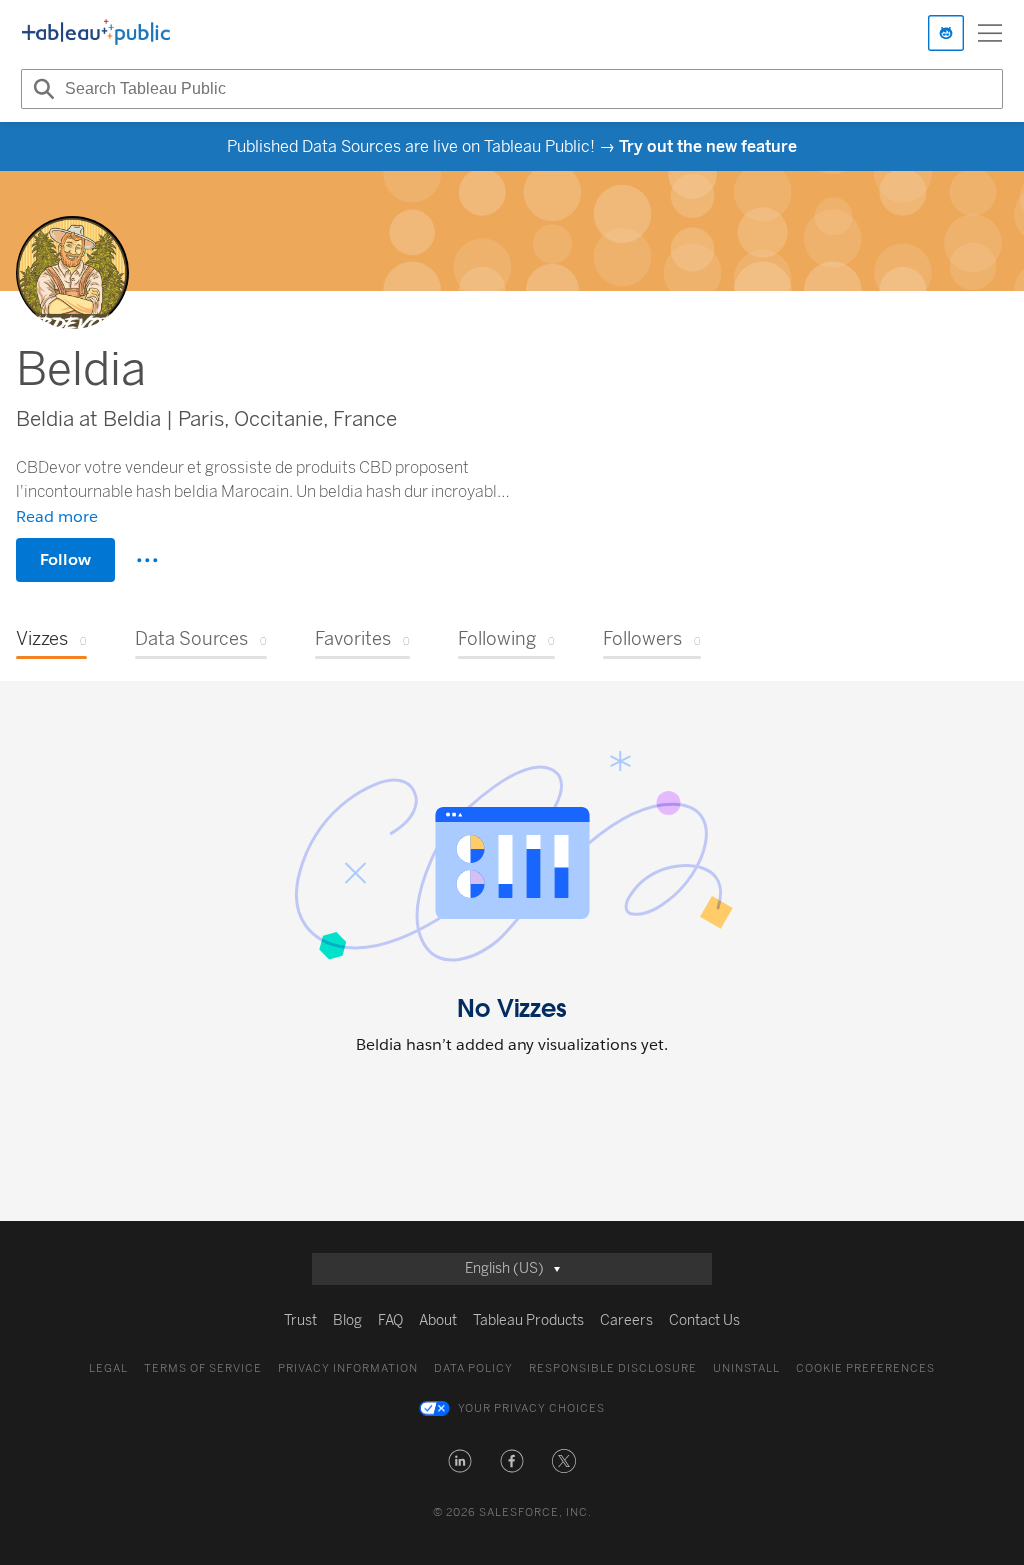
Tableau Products (528, 1320)
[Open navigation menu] (990, 33)
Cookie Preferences (865, 1368)
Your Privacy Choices (531, 1408)
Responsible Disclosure (613, 1368)
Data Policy (473, 1368)
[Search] (41, 89)
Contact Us (704, 1320)
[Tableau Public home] (96, 33)
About (438, 1320)
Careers (626, 1320)
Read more (57, 516)
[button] (460, 1461)
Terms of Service (203, 1368)
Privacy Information (348, 1368)
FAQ (390, 1320)
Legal (108, 1368)
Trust (300, 1320)
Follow (65, 559)
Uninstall (746, 1368)
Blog (347, 1320)
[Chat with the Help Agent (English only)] (946, 33)
